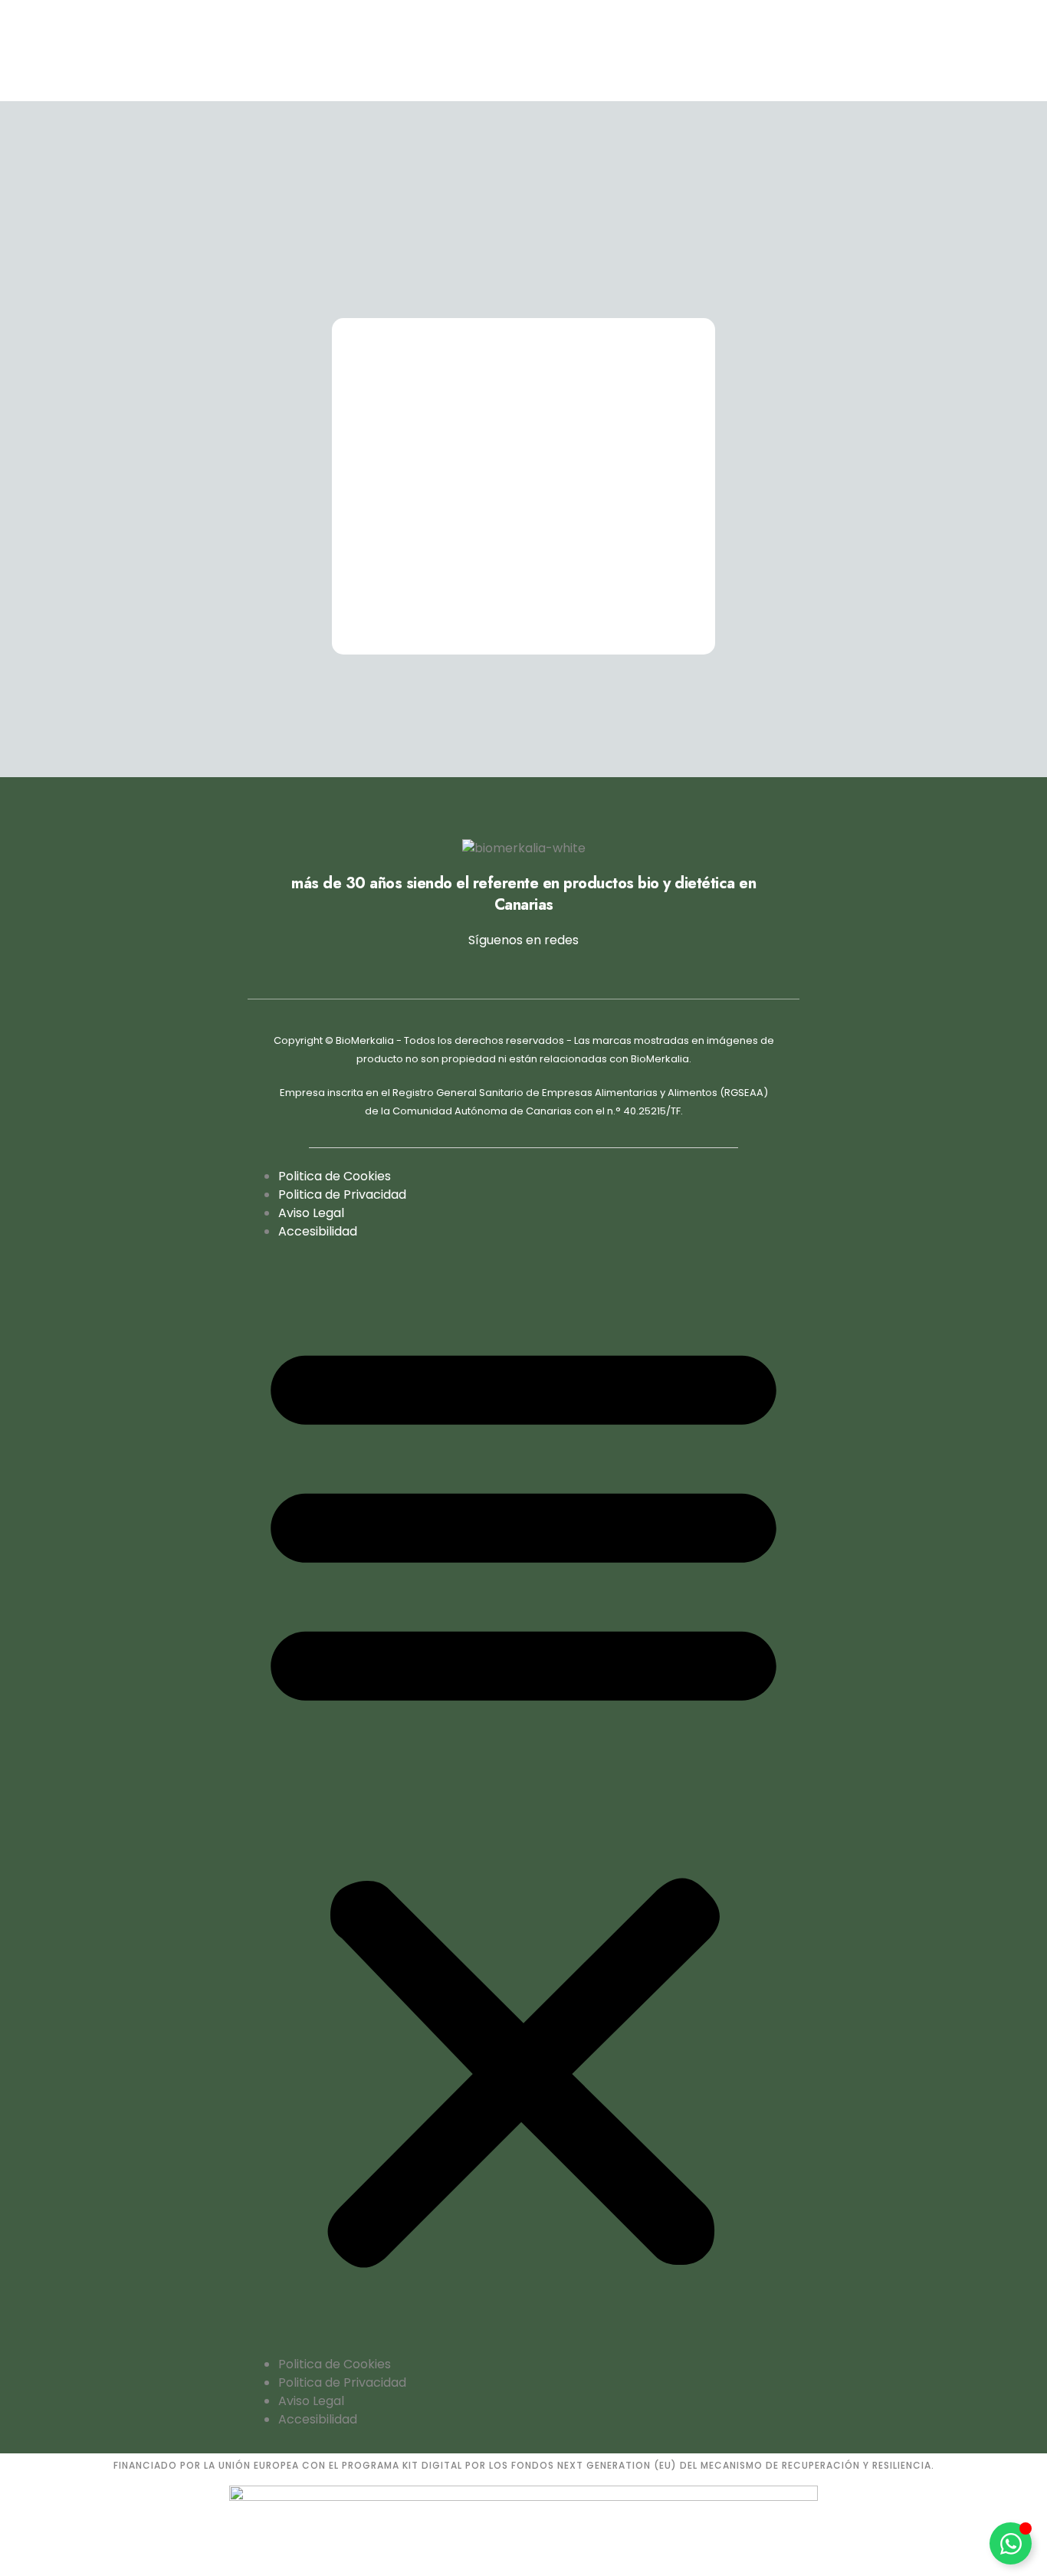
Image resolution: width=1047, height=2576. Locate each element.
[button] (523, 1798)
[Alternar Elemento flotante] (1011, 2543)
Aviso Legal (311, 1213)
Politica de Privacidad (342, 1194)
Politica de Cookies (335, 1176)
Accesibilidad (318, 1231)
